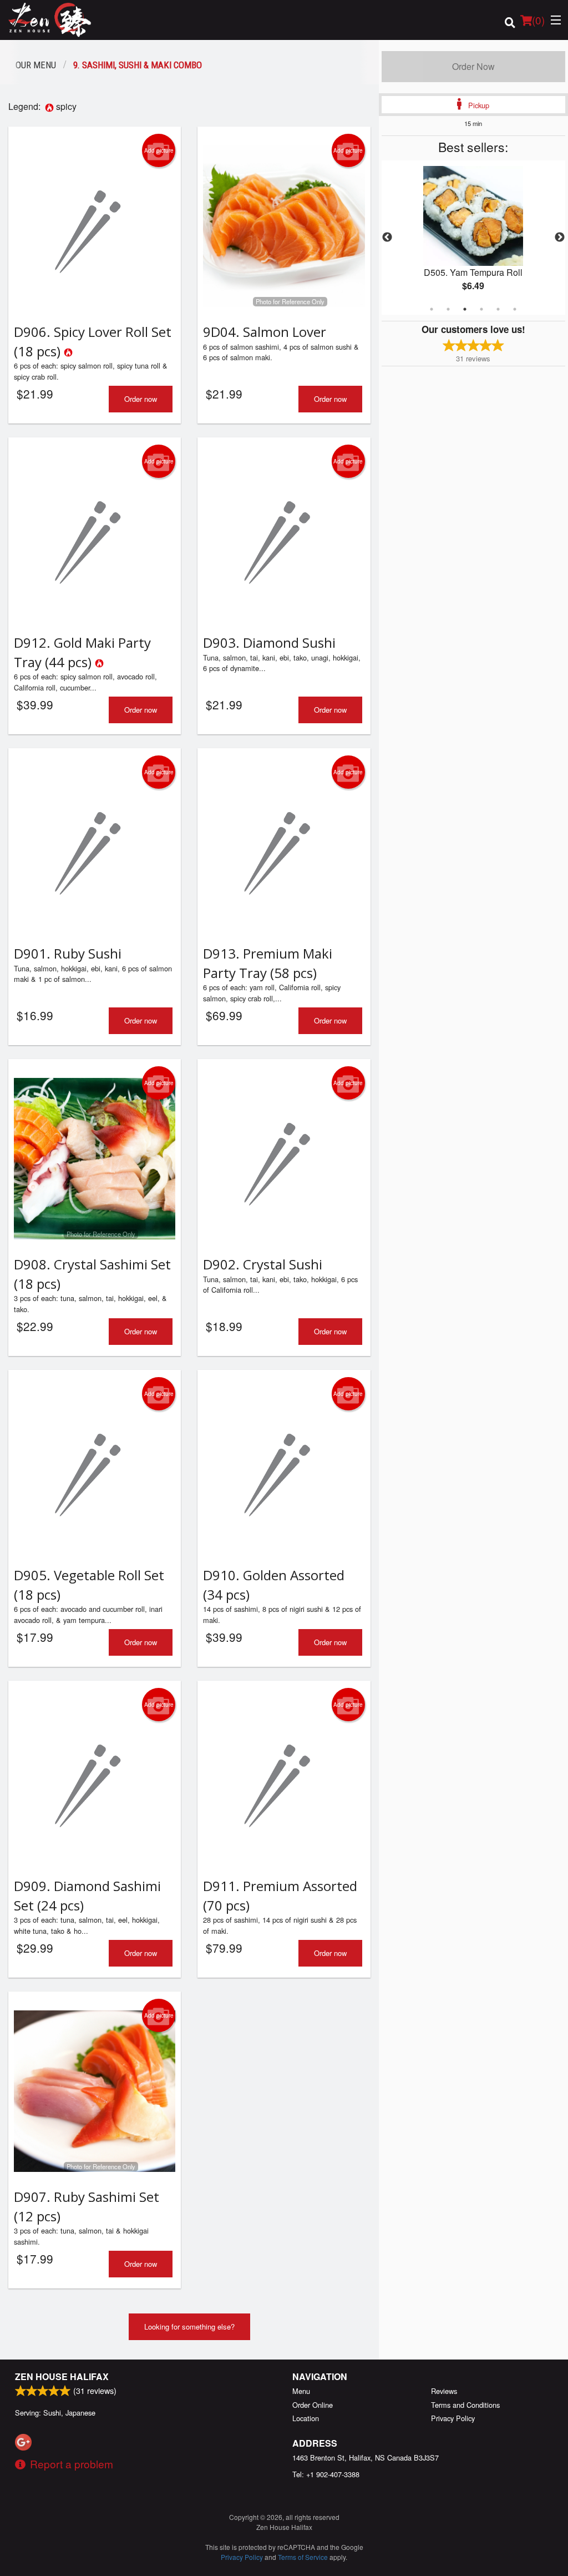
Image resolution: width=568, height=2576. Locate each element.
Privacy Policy (453, 2418)
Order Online (313, 2405)
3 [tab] (465, 309)
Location (306, 2418)
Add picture (159, 150)
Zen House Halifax (62, 2376)
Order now (141, 399)
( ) (538, 20)
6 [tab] (515, 309)
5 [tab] (498, 309)
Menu (301, 2391)
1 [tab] (432, 309)
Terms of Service (303, 2557)
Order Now (473, 66)
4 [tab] (481, 309)
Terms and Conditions (465, 2405)
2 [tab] (448, 309)
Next (560, 238)
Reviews (444, 2391)
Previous (387, 238)
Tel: (326, 2474)
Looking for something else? (189, 2327)
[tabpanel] (473, 238)
